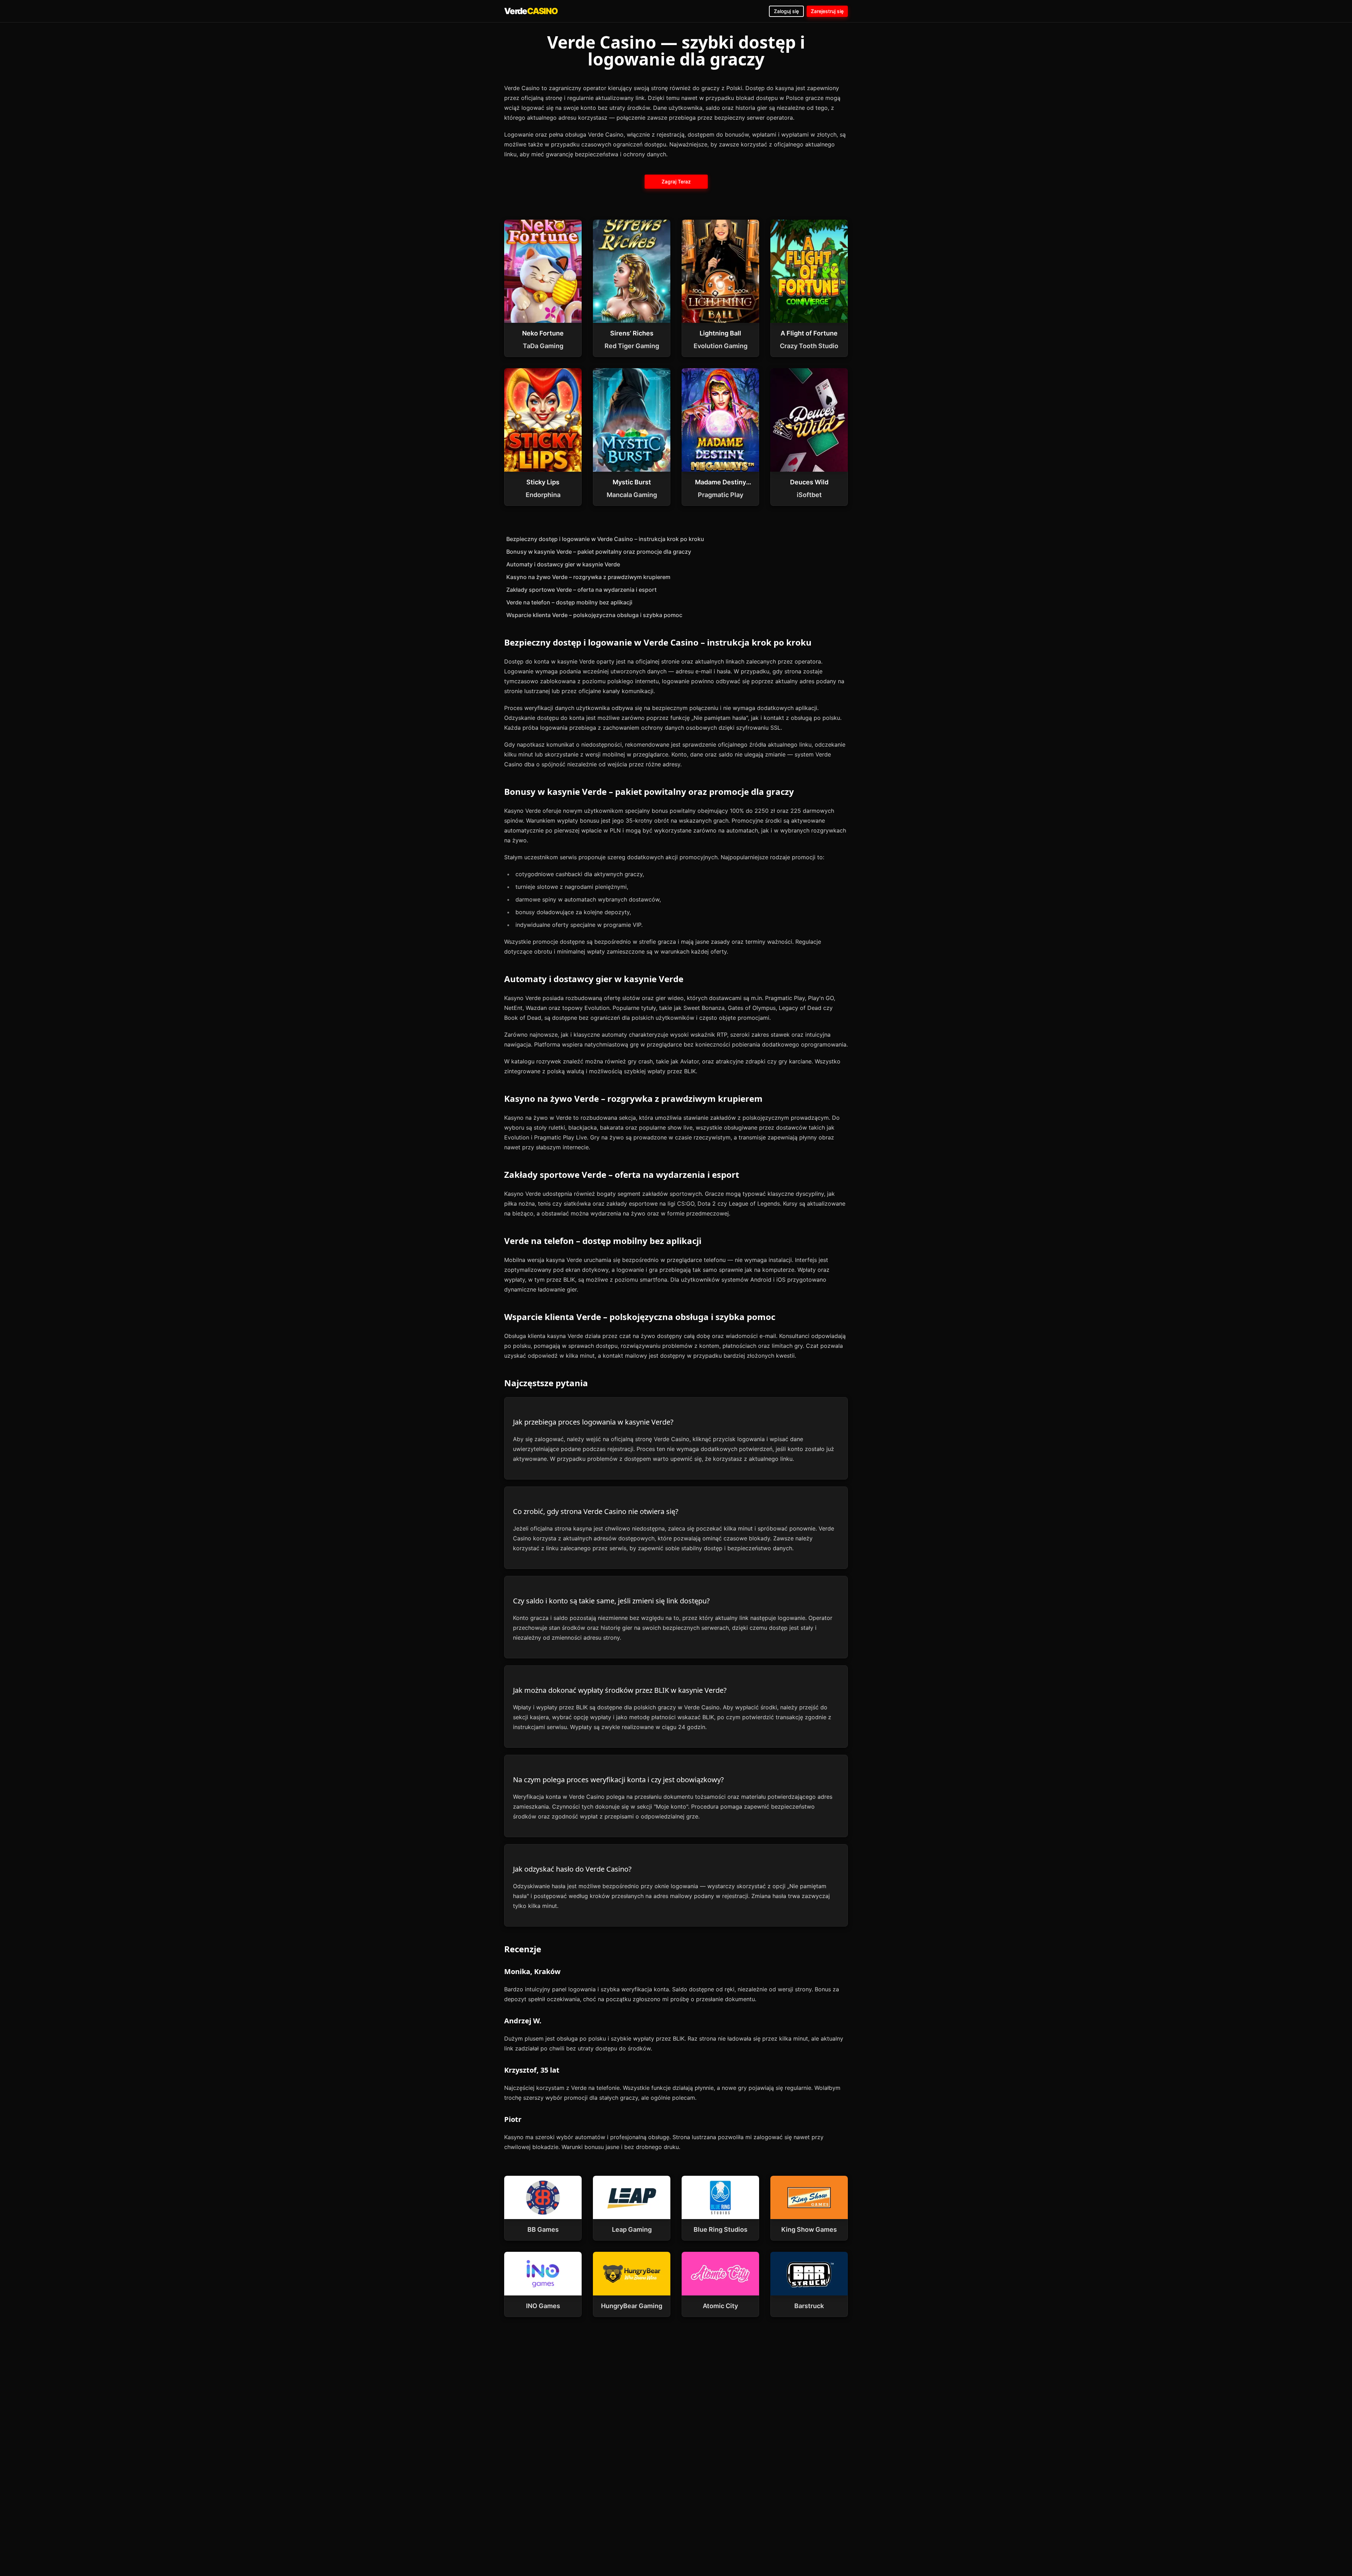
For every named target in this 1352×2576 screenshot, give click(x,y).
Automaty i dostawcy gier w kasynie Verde (563, 564)
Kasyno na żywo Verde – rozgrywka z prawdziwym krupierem (588, 577)
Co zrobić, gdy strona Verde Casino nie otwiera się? (596, 1511)
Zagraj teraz (676, 181)
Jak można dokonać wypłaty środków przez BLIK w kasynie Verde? (620, 1690)
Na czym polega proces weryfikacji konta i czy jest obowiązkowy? (618, 1780)
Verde (531, 11)
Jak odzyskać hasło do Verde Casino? (572, 1869)
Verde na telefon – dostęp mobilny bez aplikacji (569, 602)
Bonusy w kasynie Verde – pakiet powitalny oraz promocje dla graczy (599, 552)
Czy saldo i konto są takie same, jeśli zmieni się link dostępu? (611, 1601)
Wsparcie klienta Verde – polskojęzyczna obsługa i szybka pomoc (594, 615)
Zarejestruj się (827, 11)
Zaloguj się (786, 11)
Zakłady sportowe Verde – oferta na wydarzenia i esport (581, 590)
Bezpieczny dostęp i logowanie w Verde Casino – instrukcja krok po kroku (605, 539)
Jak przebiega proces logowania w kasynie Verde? (593, 1422)
